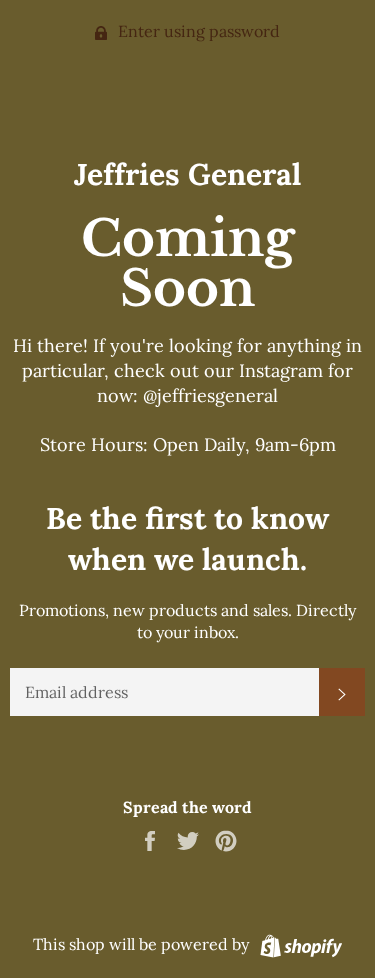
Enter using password (197, 31)
